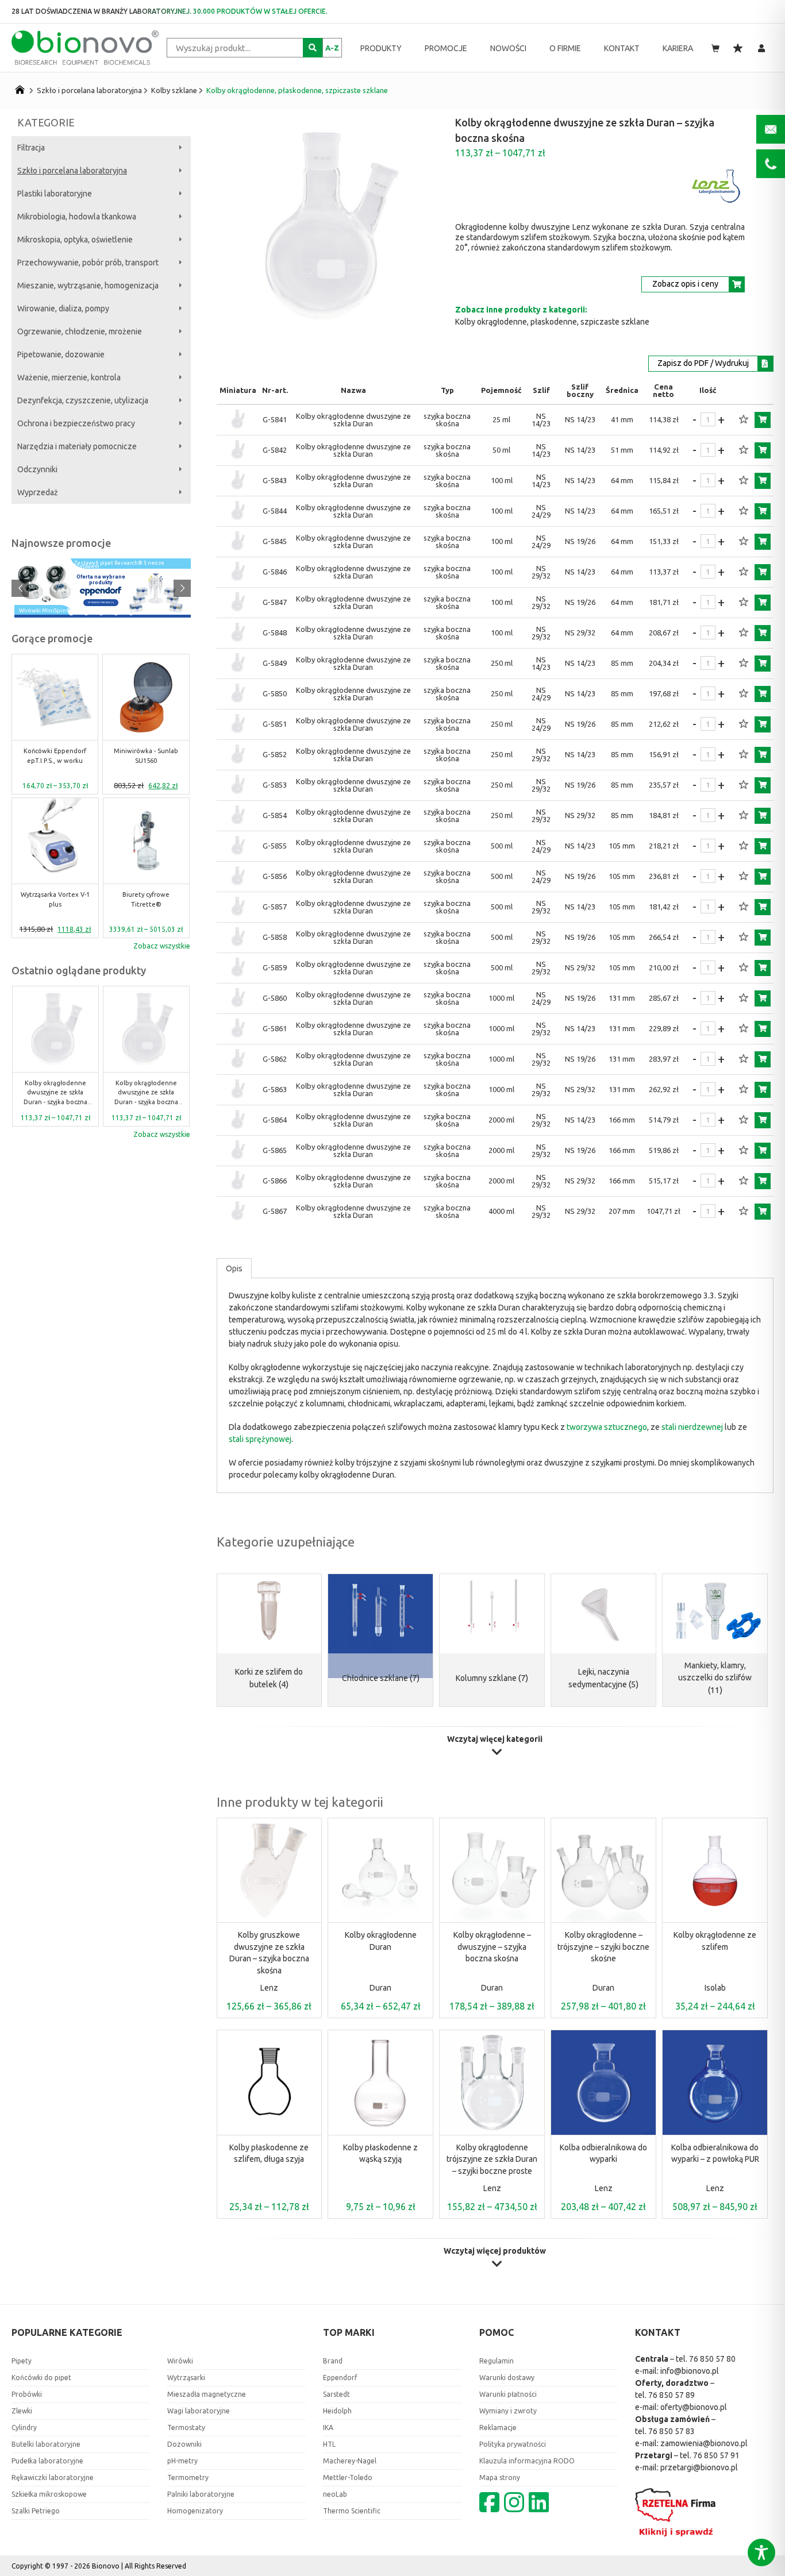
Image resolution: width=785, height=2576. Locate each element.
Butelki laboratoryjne (46, 2444)
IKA (328, 2427)
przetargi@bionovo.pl (699, 2467)
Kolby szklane (174, 90)
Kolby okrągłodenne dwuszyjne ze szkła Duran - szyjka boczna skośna (55, 1093)
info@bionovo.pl (690, 2371)
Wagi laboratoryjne (199, 2411)
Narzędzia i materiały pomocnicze (77, 446)
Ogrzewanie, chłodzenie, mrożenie (80, 331)
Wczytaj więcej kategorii (495, 1739)
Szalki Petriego (36, 2511)
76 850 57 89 (672, 2395)
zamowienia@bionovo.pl (704, 2443)
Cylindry (24, 2427)
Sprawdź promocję (101, 602)
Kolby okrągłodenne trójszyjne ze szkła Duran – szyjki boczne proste (492, 2159)
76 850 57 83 (672, 2431)
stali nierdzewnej (692, 1427)
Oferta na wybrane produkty (101, 580)
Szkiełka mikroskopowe (49, 2494)
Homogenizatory (195, 2511)
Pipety (22, 2361)
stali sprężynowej (260, 1439)
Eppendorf (340, 2378)
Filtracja (31, 148)
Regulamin (497, 2361)
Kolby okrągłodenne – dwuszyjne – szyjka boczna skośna (492, 1947)
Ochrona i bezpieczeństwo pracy (76, 423)
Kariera (678, 48)
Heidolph (337, 2411)
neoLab (335, 2494)
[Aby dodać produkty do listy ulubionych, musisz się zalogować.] (744, 420)
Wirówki (180, 2361)
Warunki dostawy (507, 2378)
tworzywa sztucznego (607, 1427)
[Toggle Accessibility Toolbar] (761, 2552)
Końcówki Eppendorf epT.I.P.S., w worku (55, 756)
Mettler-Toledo (348, 2477)
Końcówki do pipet (41, 2378)
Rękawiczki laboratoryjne (53, 2477)
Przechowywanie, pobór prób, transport (88, 263)
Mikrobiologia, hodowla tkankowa (77, 217)
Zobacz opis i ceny (685, 284)
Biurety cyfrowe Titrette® (146, 899)
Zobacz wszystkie (162, 946)
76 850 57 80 (712, 2359)
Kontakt (622, 48)
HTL (329, 2444)
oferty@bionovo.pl (694, 2407)
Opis (234, 1268)
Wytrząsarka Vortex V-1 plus (55, 899)
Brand (333, 2361)
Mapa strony (500, 2477)
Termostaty (186, 2427)
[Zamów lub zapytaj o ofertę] (763, 420)
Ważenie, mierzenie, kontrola (69, 377)
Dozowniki (184, 2444)
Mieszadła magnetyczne (207, 2394)
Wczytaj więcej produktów (495, 2251)
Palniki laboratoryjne (201, 2494)
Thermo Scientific (352, 2511)
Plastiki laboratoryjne (55, 194)
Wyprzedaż (38, 492)
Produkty (381, 48)
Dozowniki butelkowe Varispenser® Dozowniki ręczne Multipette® (120, 563)
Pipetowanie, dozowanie (61, 354)
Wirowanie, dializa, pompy (63, 308)
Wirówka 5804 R (41, 611)
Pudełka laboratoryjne (47, 2461)
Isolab (715, 1988)
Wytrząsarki (186, 2378)
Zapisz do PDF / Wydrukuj (703, 363)
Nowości (508, 48)
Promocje (446, 48)
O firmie (565, 48)
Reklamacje (498, 2427)
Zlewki (22, 2411)
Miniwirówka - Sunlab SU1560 (146, 756)
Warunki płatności (508, 2394)
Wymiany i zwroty (508, 2411)
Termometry (188, 2477)
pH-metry (182, 2461)
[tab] (234, 1268)
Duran (380, 1988)
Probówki (27, 2394)
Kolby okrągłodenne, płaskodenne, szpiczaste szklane (297, 90)
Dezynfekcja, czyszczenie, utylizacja (83, 400)
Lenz (269, 1988)
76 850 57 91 (716, 2455)
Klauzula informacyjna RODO (527, 2461)
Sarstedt (336, 2394)
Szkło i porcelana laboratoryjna (89, 90)
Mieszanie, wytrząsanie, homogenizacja (88, 286)
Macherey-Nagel (350, 2461)
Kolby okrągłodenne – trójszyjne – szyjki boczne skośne (603, 1947)
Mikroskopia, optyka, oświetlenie (75, 240)
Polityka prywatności (513, 2444)
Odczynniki (37, 469)
